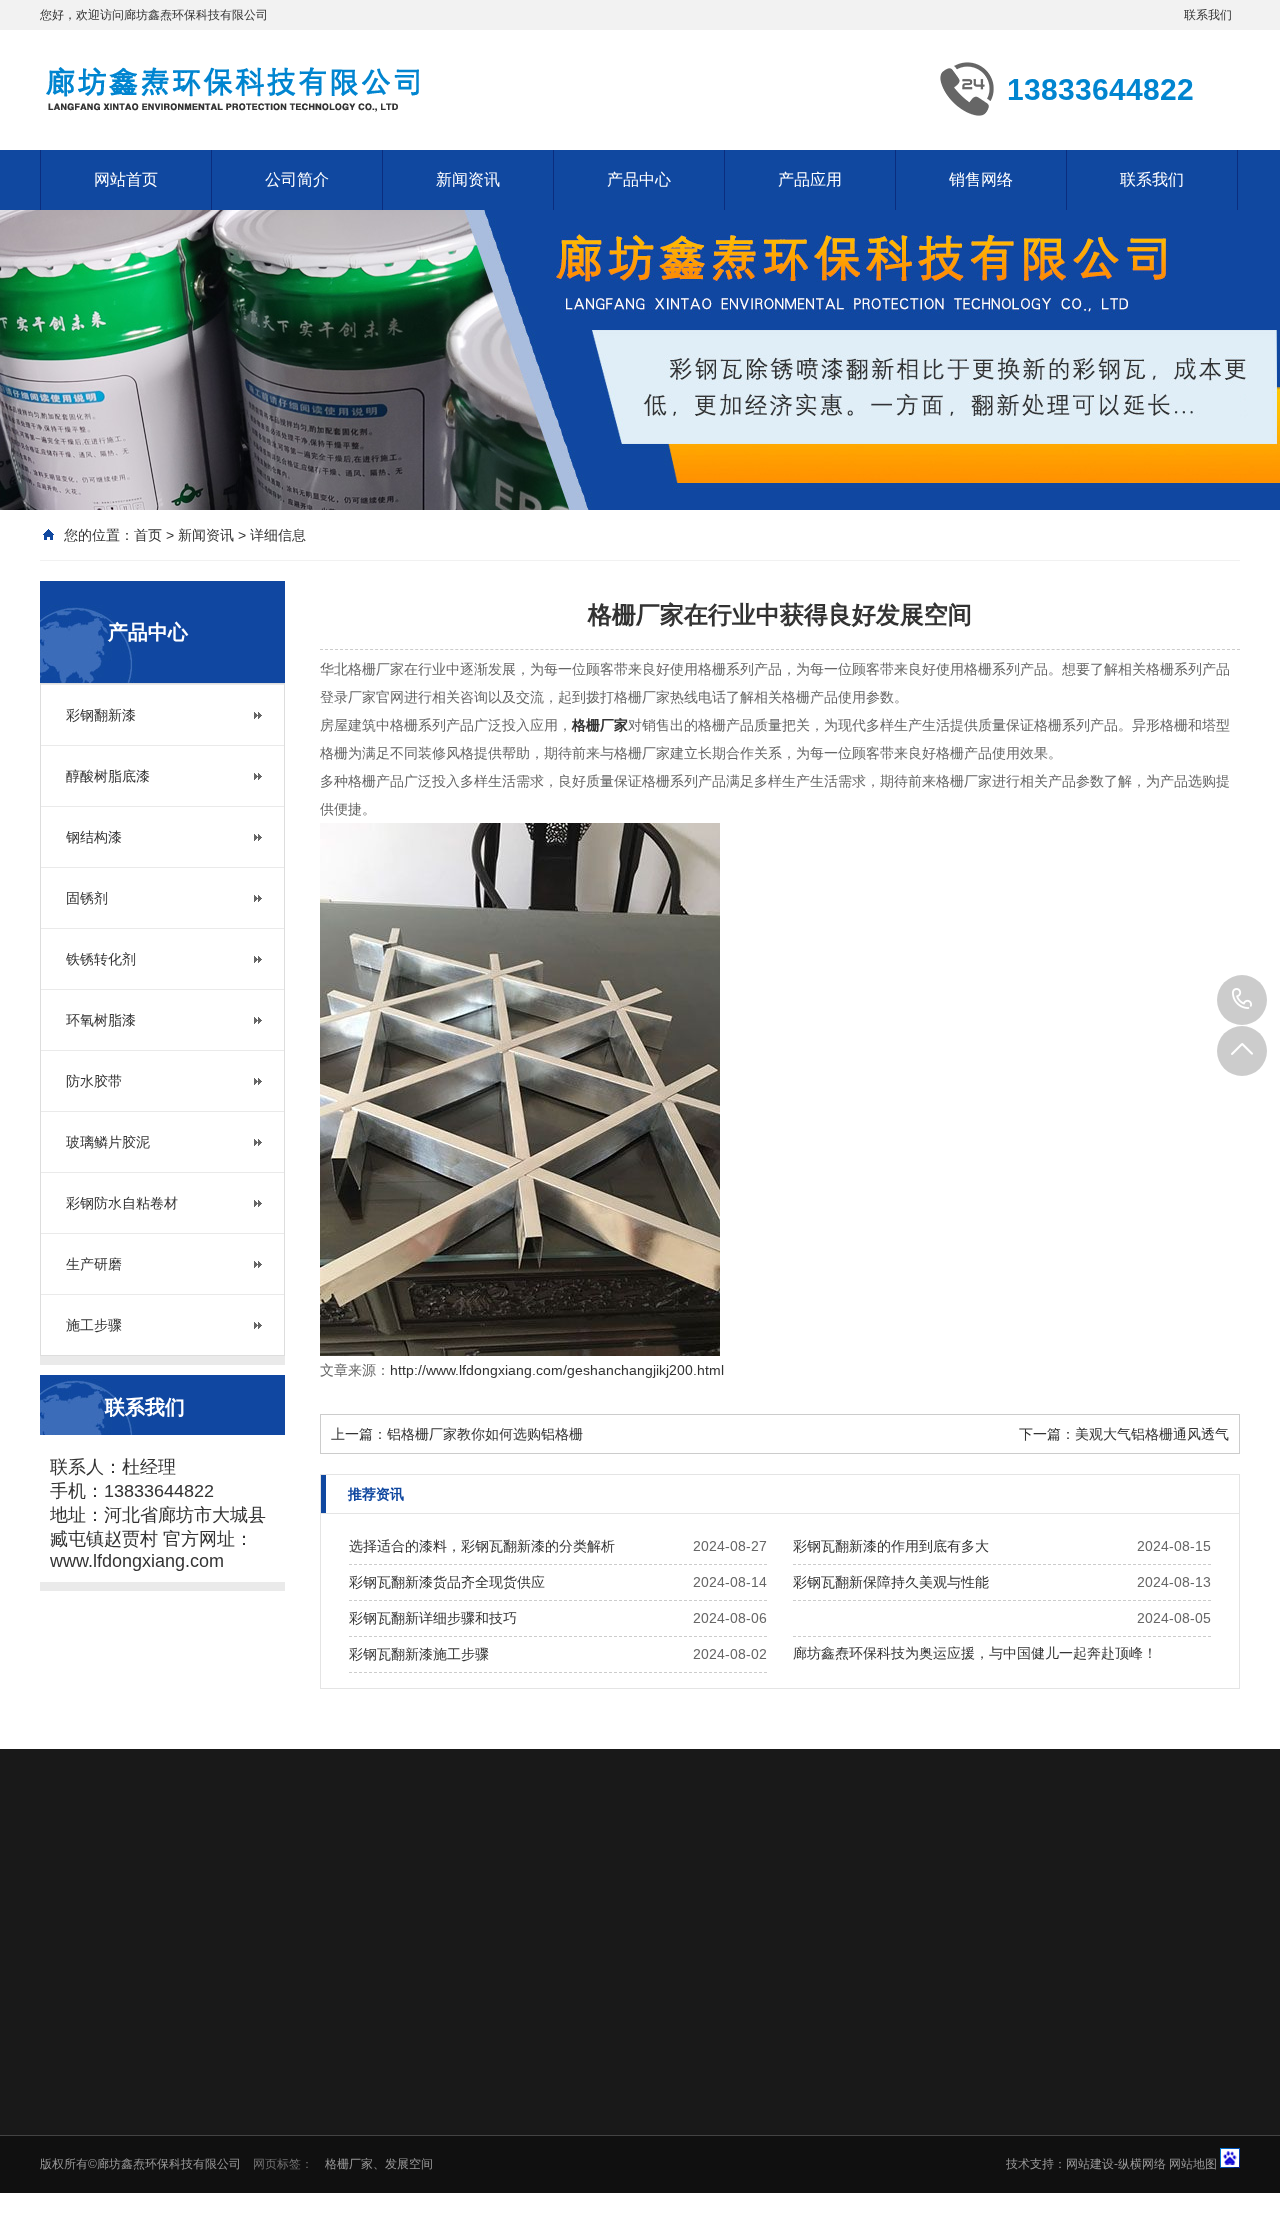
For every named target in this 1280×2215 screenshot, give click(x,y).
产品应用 (810, 179)
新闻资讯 (468, 179)
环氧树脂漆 (101, 1020)
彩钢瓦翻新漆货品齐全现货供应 (447, 1582)
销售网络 (981, 179)
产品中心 (639, 179)
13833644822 (1242, 1000)
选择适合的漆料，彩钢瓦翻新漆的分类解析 (482, 1546)
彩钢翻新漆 (101, 715)
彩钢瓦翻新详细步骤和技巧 (433, 1618)
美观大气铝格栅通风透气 (1152, 1434)
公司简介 (297, 179)
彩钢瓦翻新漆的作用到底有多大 (891, 1546)
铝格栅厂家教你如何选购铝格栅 (485, 1434)
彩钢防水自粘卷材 (122, 1203)
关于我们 (461, 1892)
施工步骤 (94, 1325)
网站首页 (126, 179)
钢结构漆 (94, 837)
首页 (148, 535)
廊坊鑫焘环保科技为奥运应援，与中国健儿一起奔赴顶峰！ (975, 1653)
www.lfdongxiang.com (137, 1561)
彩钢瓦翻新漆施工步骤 (419, 1654)
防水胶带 (94, 1081)
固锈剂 (87, 898)
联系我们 (1208, 15)
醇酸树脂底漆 (108, 776)
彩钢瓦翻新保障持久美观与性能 (891, 1582)
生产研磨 (94, 1264)
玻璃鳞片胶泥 (108, 1142)
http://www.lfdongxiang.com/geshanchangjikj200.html (557, 1370)
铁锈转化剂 (101, 959)
